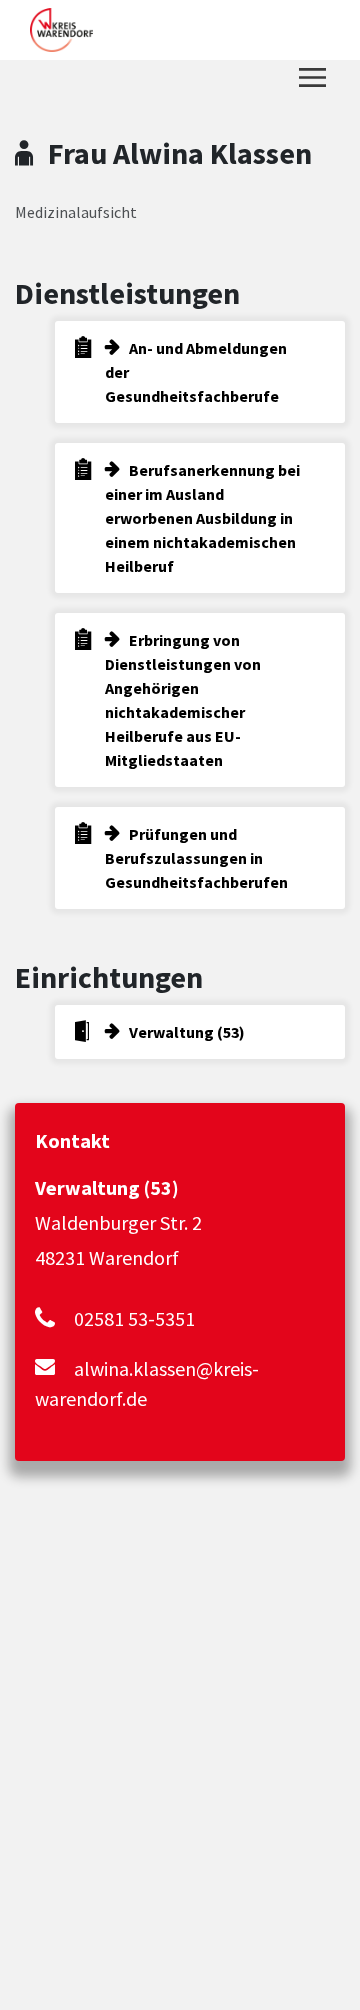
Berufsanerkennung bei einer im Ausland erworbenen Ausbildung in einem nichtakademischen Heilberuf (202, 518)
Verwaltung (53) (187, 1032)
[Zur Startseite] (61, 30)
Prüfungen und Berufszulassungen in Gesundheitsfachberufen (196, 858)
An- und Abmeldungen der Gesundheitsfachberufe (196, 372)
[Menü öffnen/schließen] (312, 77)
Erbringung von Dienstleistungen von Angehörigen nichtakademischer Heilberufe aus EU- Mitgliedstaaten (183, 700)
